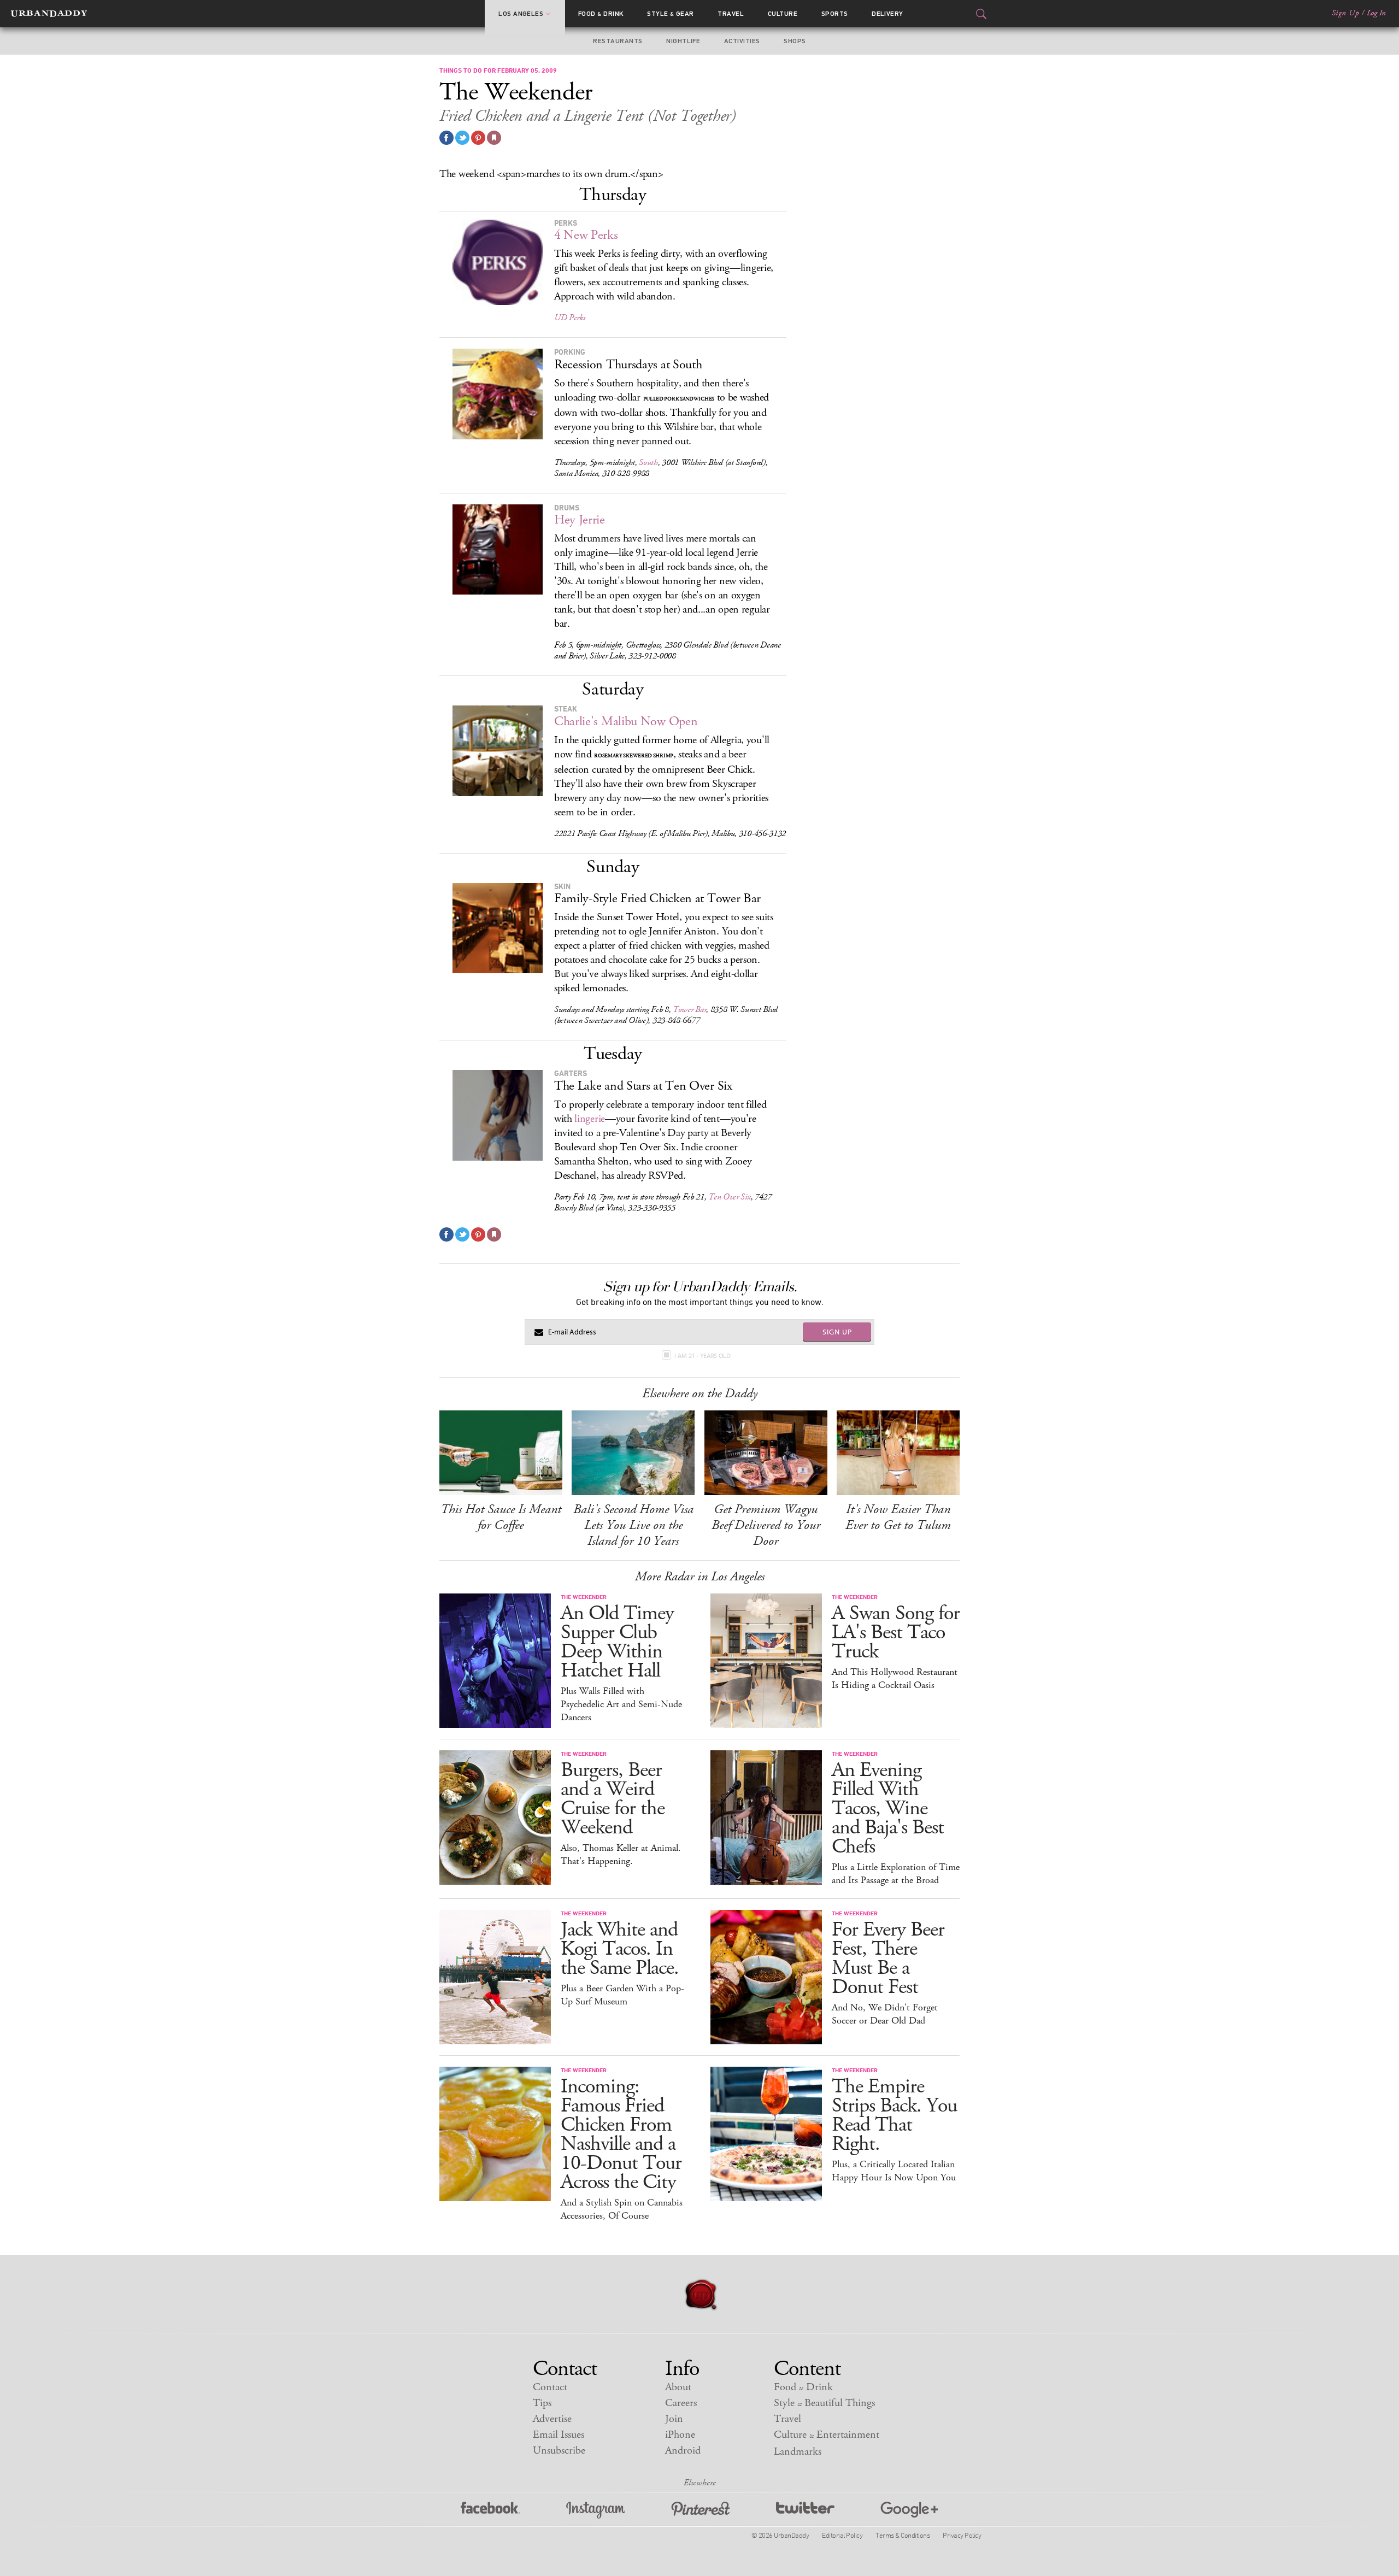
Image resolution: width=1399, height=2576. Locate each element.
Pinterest (701, 2510)
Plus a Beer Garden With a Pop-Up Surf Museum (622, 1995)
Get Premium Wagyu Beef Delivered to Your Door (766, 1525)
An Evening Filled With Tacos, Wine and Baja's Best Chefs (888, 1809)
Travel (731, 14)
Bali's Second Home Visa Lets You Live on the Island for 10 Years (633, 1525)
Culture (783, 14)
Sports (835, 14)
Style (671, 14)
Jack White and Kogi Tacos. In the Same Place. (620, 1949)
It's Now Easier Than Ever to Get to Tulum (898, 1517)
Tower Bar (689, 1010)
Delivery (887, 14)
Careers (681, 2403)
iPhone (680, 2435)
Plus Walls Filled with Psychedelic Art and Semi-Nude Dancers (621, 1704)
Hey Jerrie (580, 520)
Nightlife (683, 41)
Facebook (490, 2510)
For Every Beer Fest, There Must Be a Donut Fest (888, 1959)
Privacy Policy (962, 2535)
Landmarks (798, 2452)
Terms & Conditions (903, 2535)
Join (674, 2419)
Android (683, 2451)
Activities (742, 41)
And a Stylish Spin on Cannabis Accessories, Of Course (622, 2209)
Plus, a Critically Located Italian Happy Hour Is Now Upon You (894, 2171)
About (678, 2387)
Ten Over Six (729, 1197)
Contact (550, 2387)
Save (478, 138)
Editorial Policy (842, 2535)
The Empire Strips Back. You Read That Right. (894, 2115)
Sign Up (1345, 13)
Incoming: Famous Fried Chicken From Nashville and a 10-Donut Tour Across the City (621, 2134)
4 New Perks (586, 235)
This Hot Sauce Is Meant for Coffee (501, 1517)
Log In (1376, 13)
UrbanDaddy (49, 14)
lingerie (590, 1119)
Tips (542, 2403)
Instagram (596, 2510)
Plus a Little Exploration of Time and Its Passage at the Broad (896, 1874)
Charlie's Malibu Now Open (626, 721)
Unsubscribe (559, 2451)
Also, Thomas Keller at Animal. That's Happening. (621, 1855)
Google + (909, 2510)
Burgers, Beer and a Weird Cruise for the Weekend (613, 1799)
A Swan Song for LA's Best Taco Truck (896, 1633)
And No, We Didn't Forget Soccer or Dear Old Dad (885, 2014)
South (648, 463)
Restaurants (618, 41)
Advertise (552, 2419)
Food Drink (601, 14)
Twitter (805, 2510)
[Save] (494, 138)
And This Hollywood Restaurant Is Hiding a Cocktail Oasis (895, 1679)
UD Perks (570, 318)
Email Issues (559, 2435)
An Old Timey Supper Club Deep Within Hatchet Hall (617, 1642)
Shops (795, 41)
